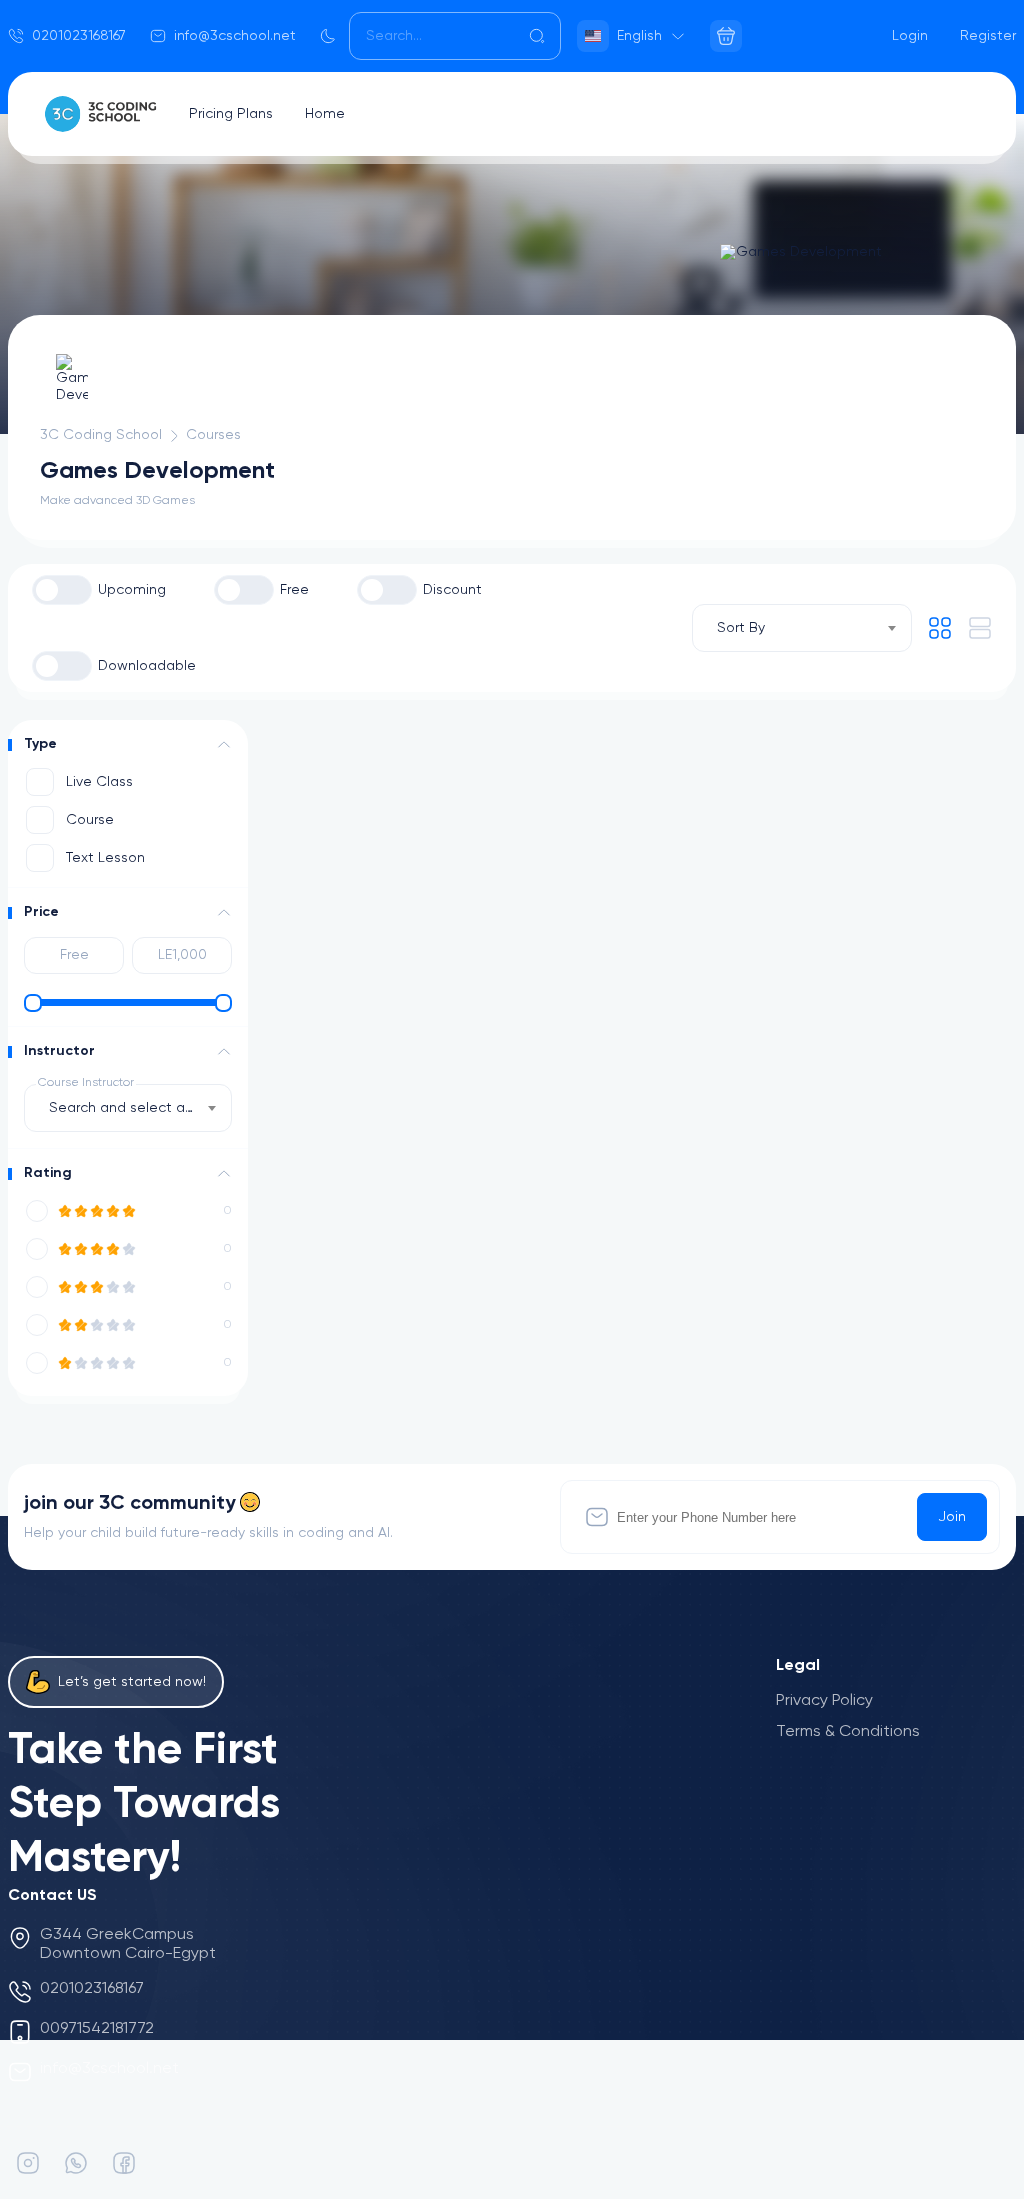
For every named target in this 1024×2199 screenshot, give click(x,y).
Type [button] (40, 744)
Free (294, 590)
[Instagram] (28, 2163)
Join (952, 1517)
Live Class (99, 782)
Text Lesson (105, 858)
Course (90, 820)
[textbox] (128, 1108)
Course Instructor (86, 1083)
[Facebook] (124, 2163)
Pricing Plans (231, 114)
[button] (224, 745)
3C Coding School (101, 435)
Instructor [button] (59, 1051)
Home (325, 114)
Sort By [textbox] (741, 628)
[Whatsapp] (76, 2163)
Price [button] (41, 912)
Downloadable (147, 666)
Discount (452, 590)
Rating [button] (48, 1173)
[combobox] (802, 628)
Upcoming (132, 590)
